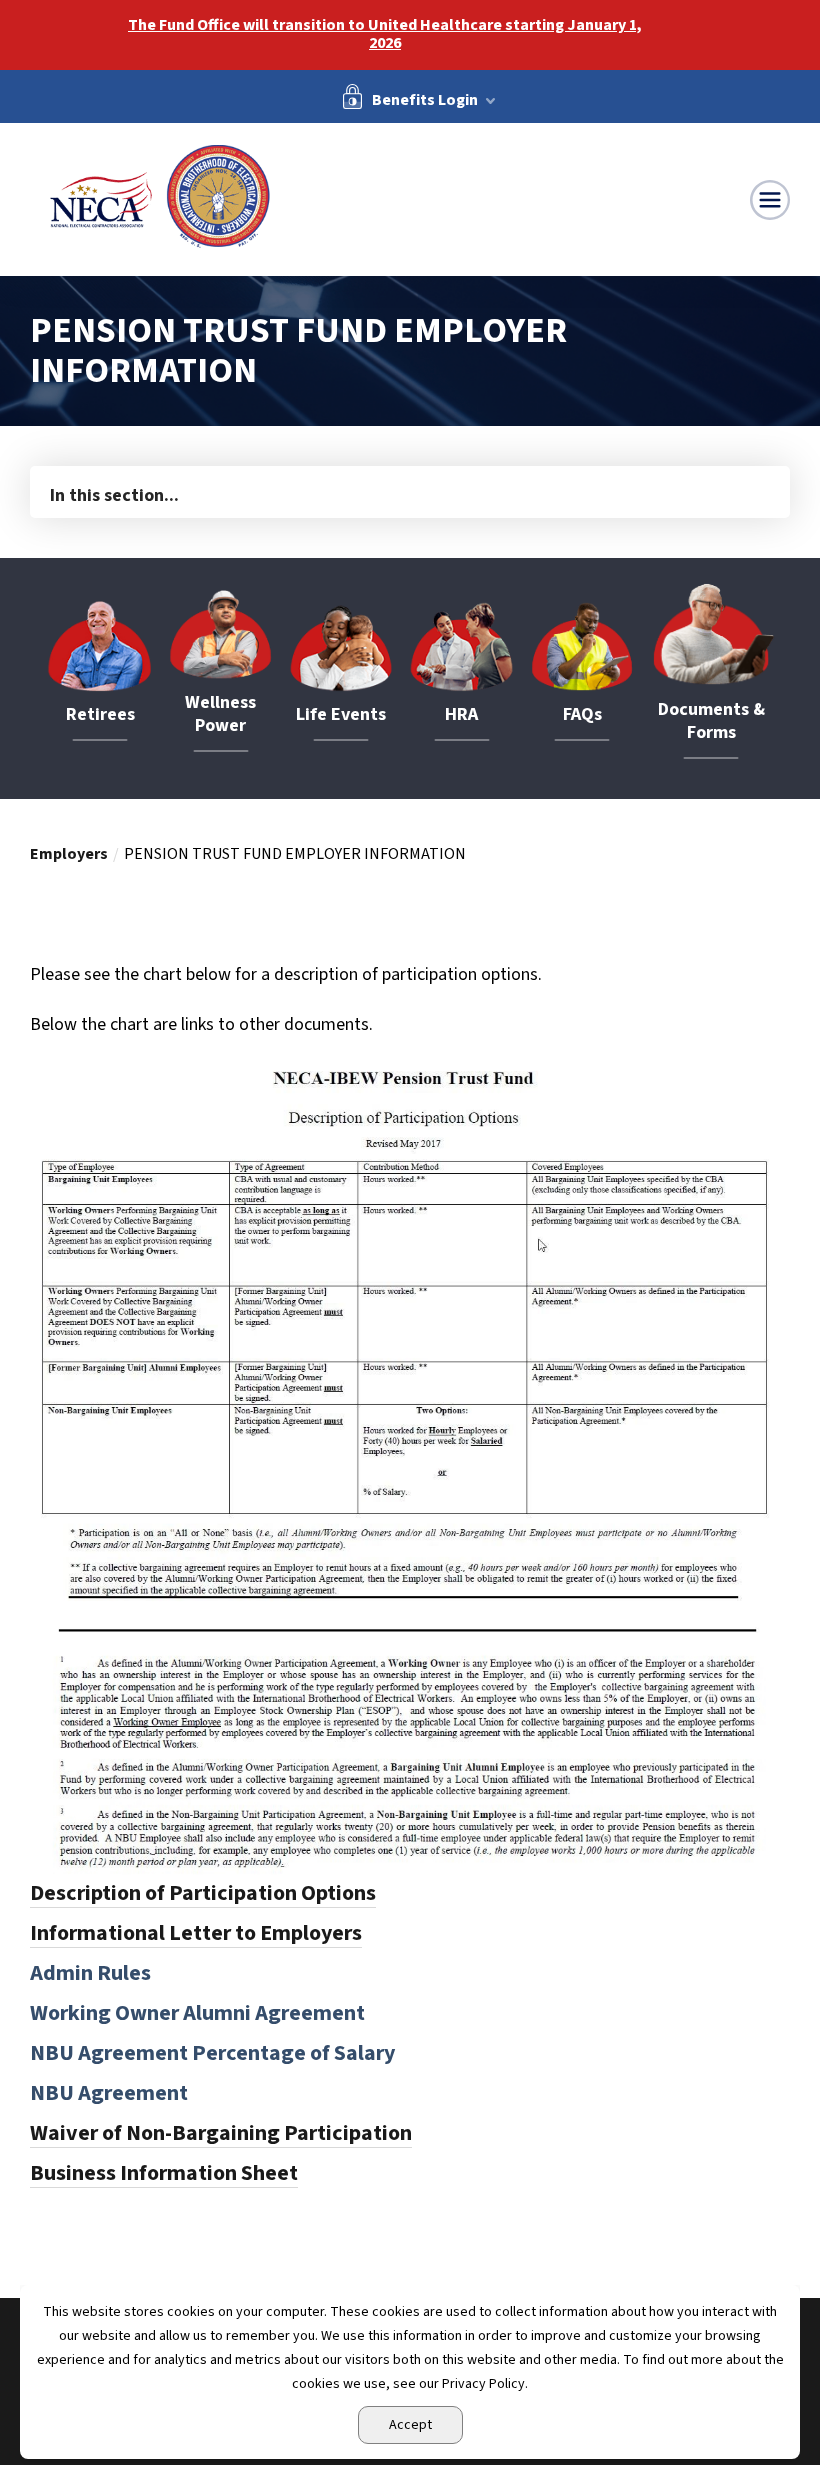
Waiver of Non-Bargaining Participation (221, 2133)
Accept (410, 2425)
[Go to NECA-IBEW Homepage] (160, 197)
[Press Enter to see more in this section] (410, 491)
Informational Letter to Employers (196, 1933)
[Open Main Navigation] (770, 200)
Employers (69, 854)
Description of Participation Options (203, 1893)
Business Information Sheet (164, 2173)
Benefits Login (425, 99)
